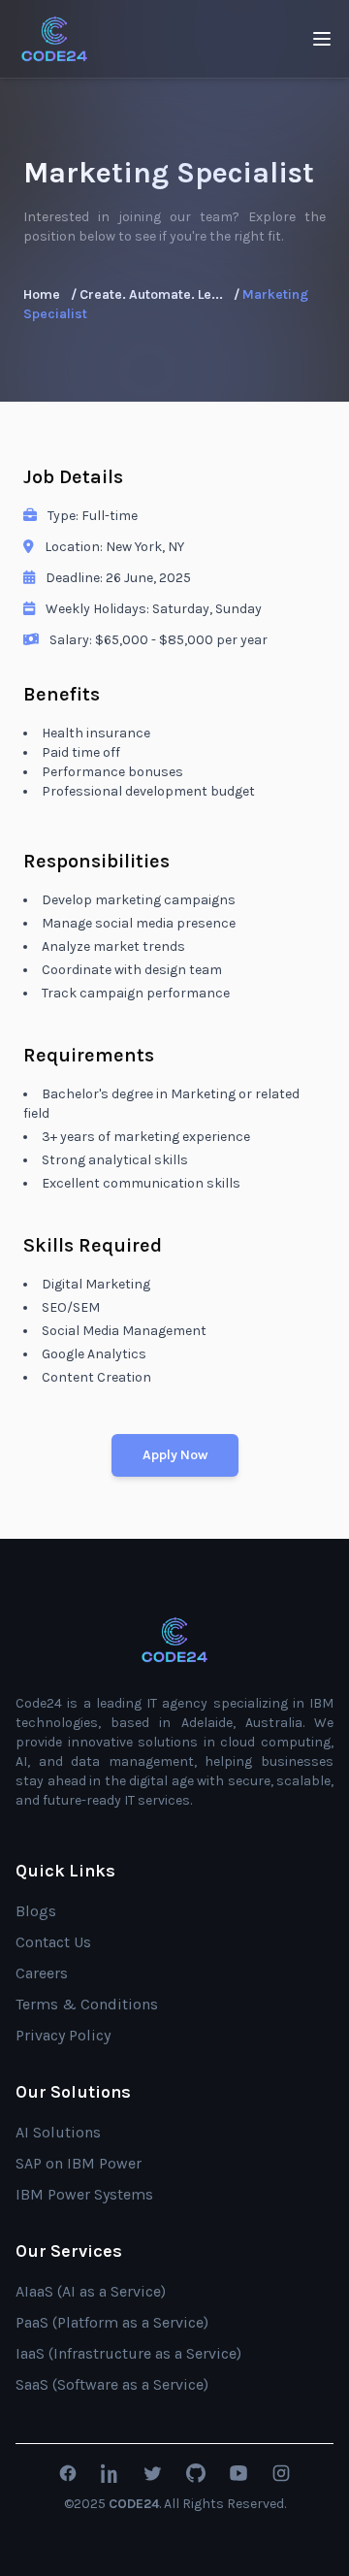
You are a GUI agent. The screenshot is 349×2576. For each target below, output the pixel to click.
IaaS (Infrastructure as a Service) (128, 2353)
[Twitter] (153, 2473)
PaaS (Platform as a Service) (112, 2322)
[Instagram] (281, 2473)
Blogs (36, 1911)
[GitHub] (196, 2473)
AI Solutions (58, 2132)
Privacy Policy (63, 2035)
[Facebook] (68, 2473)
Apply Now (175, 1455)
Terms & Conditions (87, 2004)
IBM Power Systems (84, 2194)
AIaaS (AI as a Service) (91, 2291)
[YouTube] (238, 2473)
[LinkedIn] (111, 2473)
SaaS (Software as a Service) (112, 2384)
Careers (42, 1973)
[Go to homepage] (174, 1640)
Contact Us (53, 1942)
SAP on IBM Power (79, 2163)
